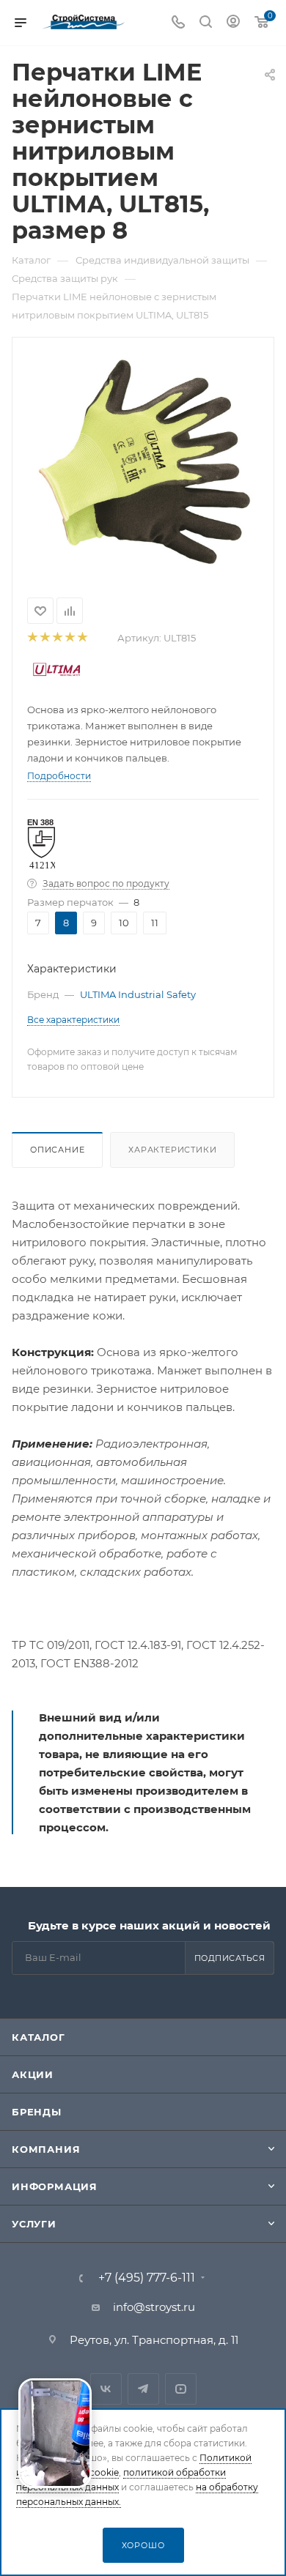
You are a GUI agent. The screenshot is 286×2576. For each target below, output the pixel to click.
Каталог (38, 2037)
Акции (33, 2074)
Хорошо (143, 2545)
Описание (57, 1150)
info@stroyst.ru (154, 2307)
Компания (46, 2149)
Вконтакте (106, 2389)
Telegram (143, 2389)
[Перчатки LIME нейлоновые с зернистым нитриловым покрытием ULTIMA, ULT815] (143, 462)
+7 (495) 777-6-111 (147, 2278)
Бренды (37, 2112)
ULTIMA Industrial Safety (138, 994)
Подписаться (230, 1958)
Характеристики (172, 1150)
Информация (55, 2186)
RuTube (181, 2389)
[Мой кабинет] (233, 23)
